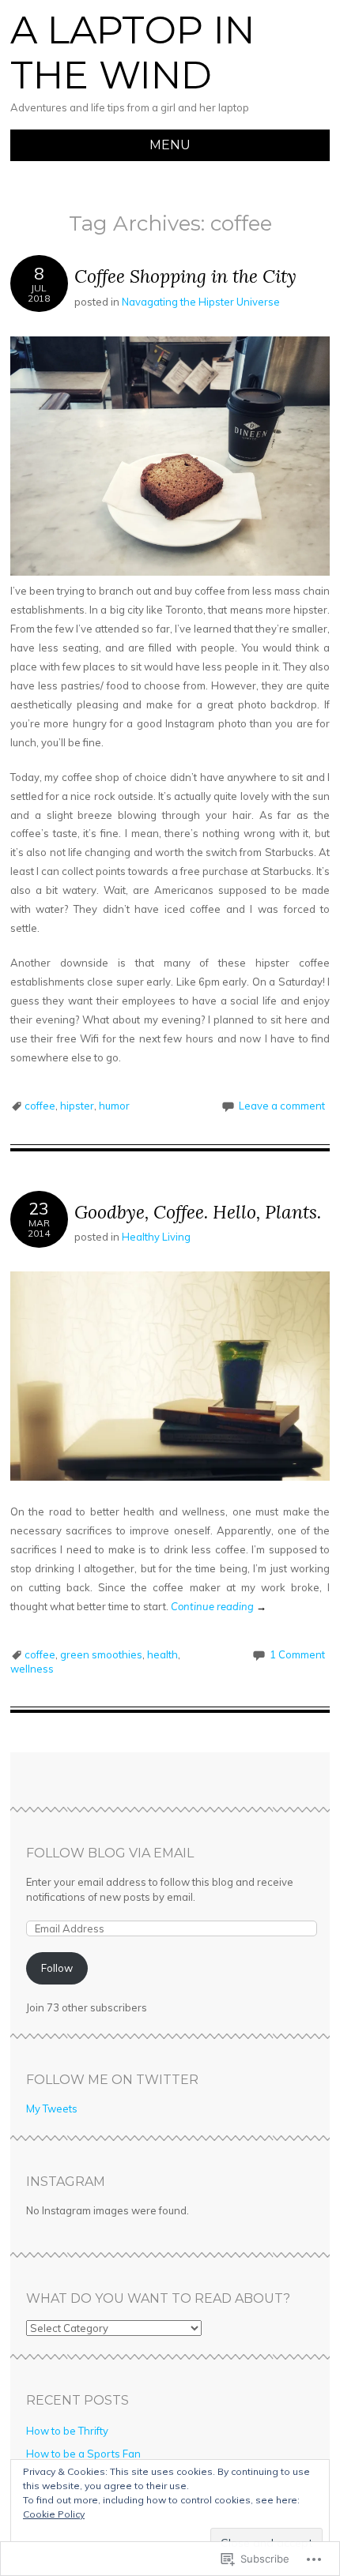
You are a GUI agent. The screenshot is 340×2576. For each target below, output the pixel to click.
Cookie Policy (54, 2514)
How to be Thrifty (67, 2431)
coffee (40, 1106)
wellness (32, 1669)
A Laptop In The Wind (132, 53)
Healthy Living (156, 1237)
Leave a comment (282, 1106)
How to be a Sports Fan (83, 2454)
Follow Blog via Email (110, 1853)
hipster (77, 1106)
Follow (57, 1968)
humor (114, 1106)
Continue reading (219, 1606)
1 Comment (297, 1654)
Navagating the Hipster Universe (201, 302)
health (162, 1654)
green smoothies (101, 1654)
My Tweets (52, 2108)
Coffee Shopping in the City (185, 276)
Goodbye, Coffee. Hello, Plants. (198, 1212)
